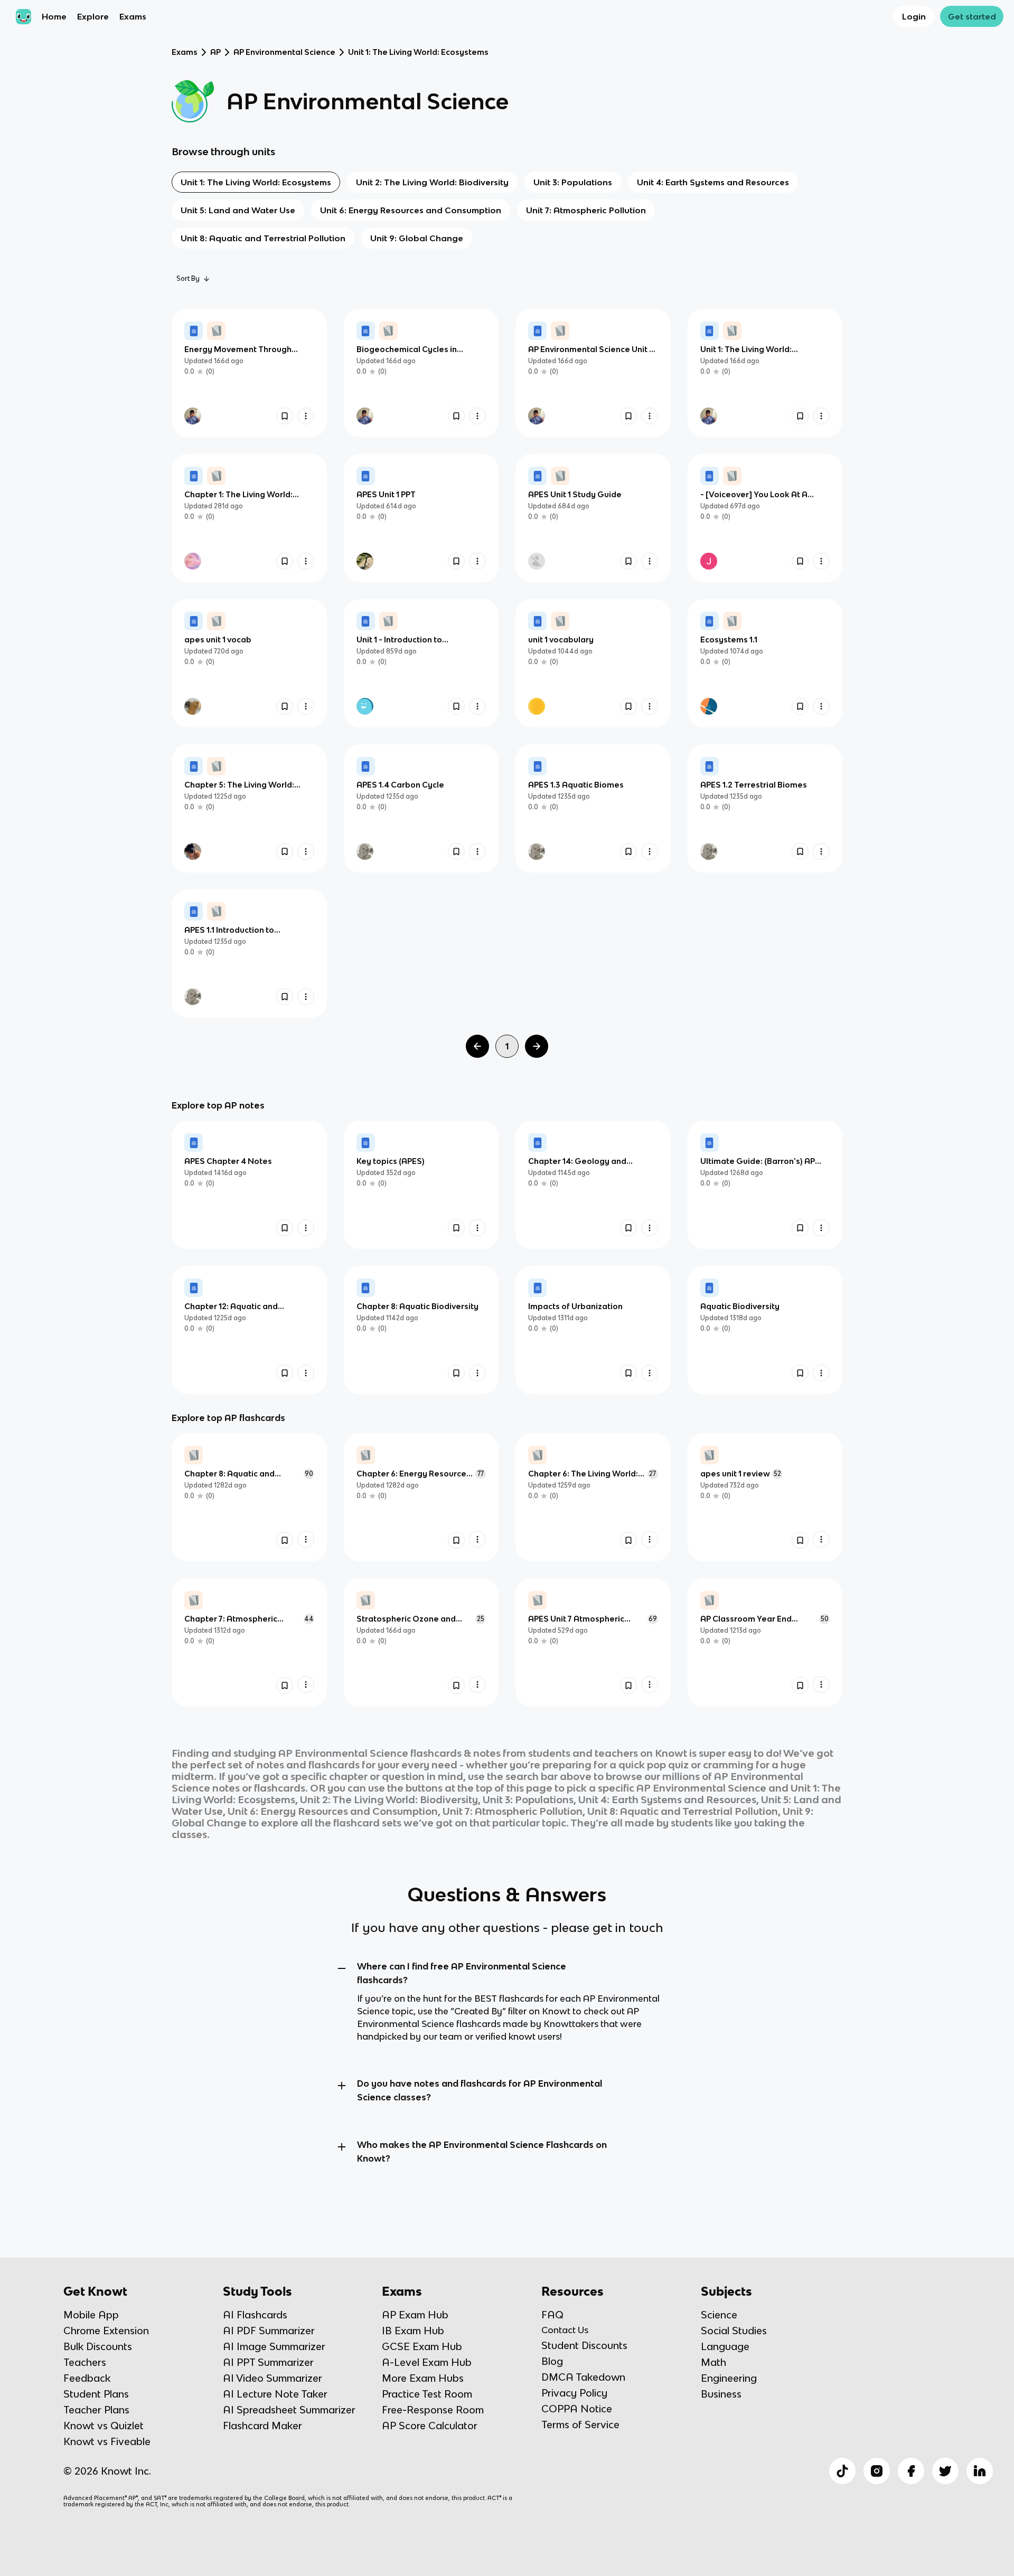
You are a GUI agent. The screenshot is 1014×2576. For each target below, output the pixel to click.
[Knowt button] (285, 416)
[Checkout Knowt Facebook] (911, 2471)
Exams (133, 16)
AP (215, 52)
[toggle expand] (342, 1968)
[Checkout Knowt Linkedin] (980, 2471)
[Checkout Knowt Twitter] (945, 2471)
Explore (93, 16)
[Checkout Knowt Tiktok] (842, 2471)
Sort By (188, 278)
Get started (972, 16)
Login (914, 16)
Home (54, 16)
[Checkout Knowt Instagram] (877, 2471)
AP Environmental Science (284, 52)
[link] (249, 373)
